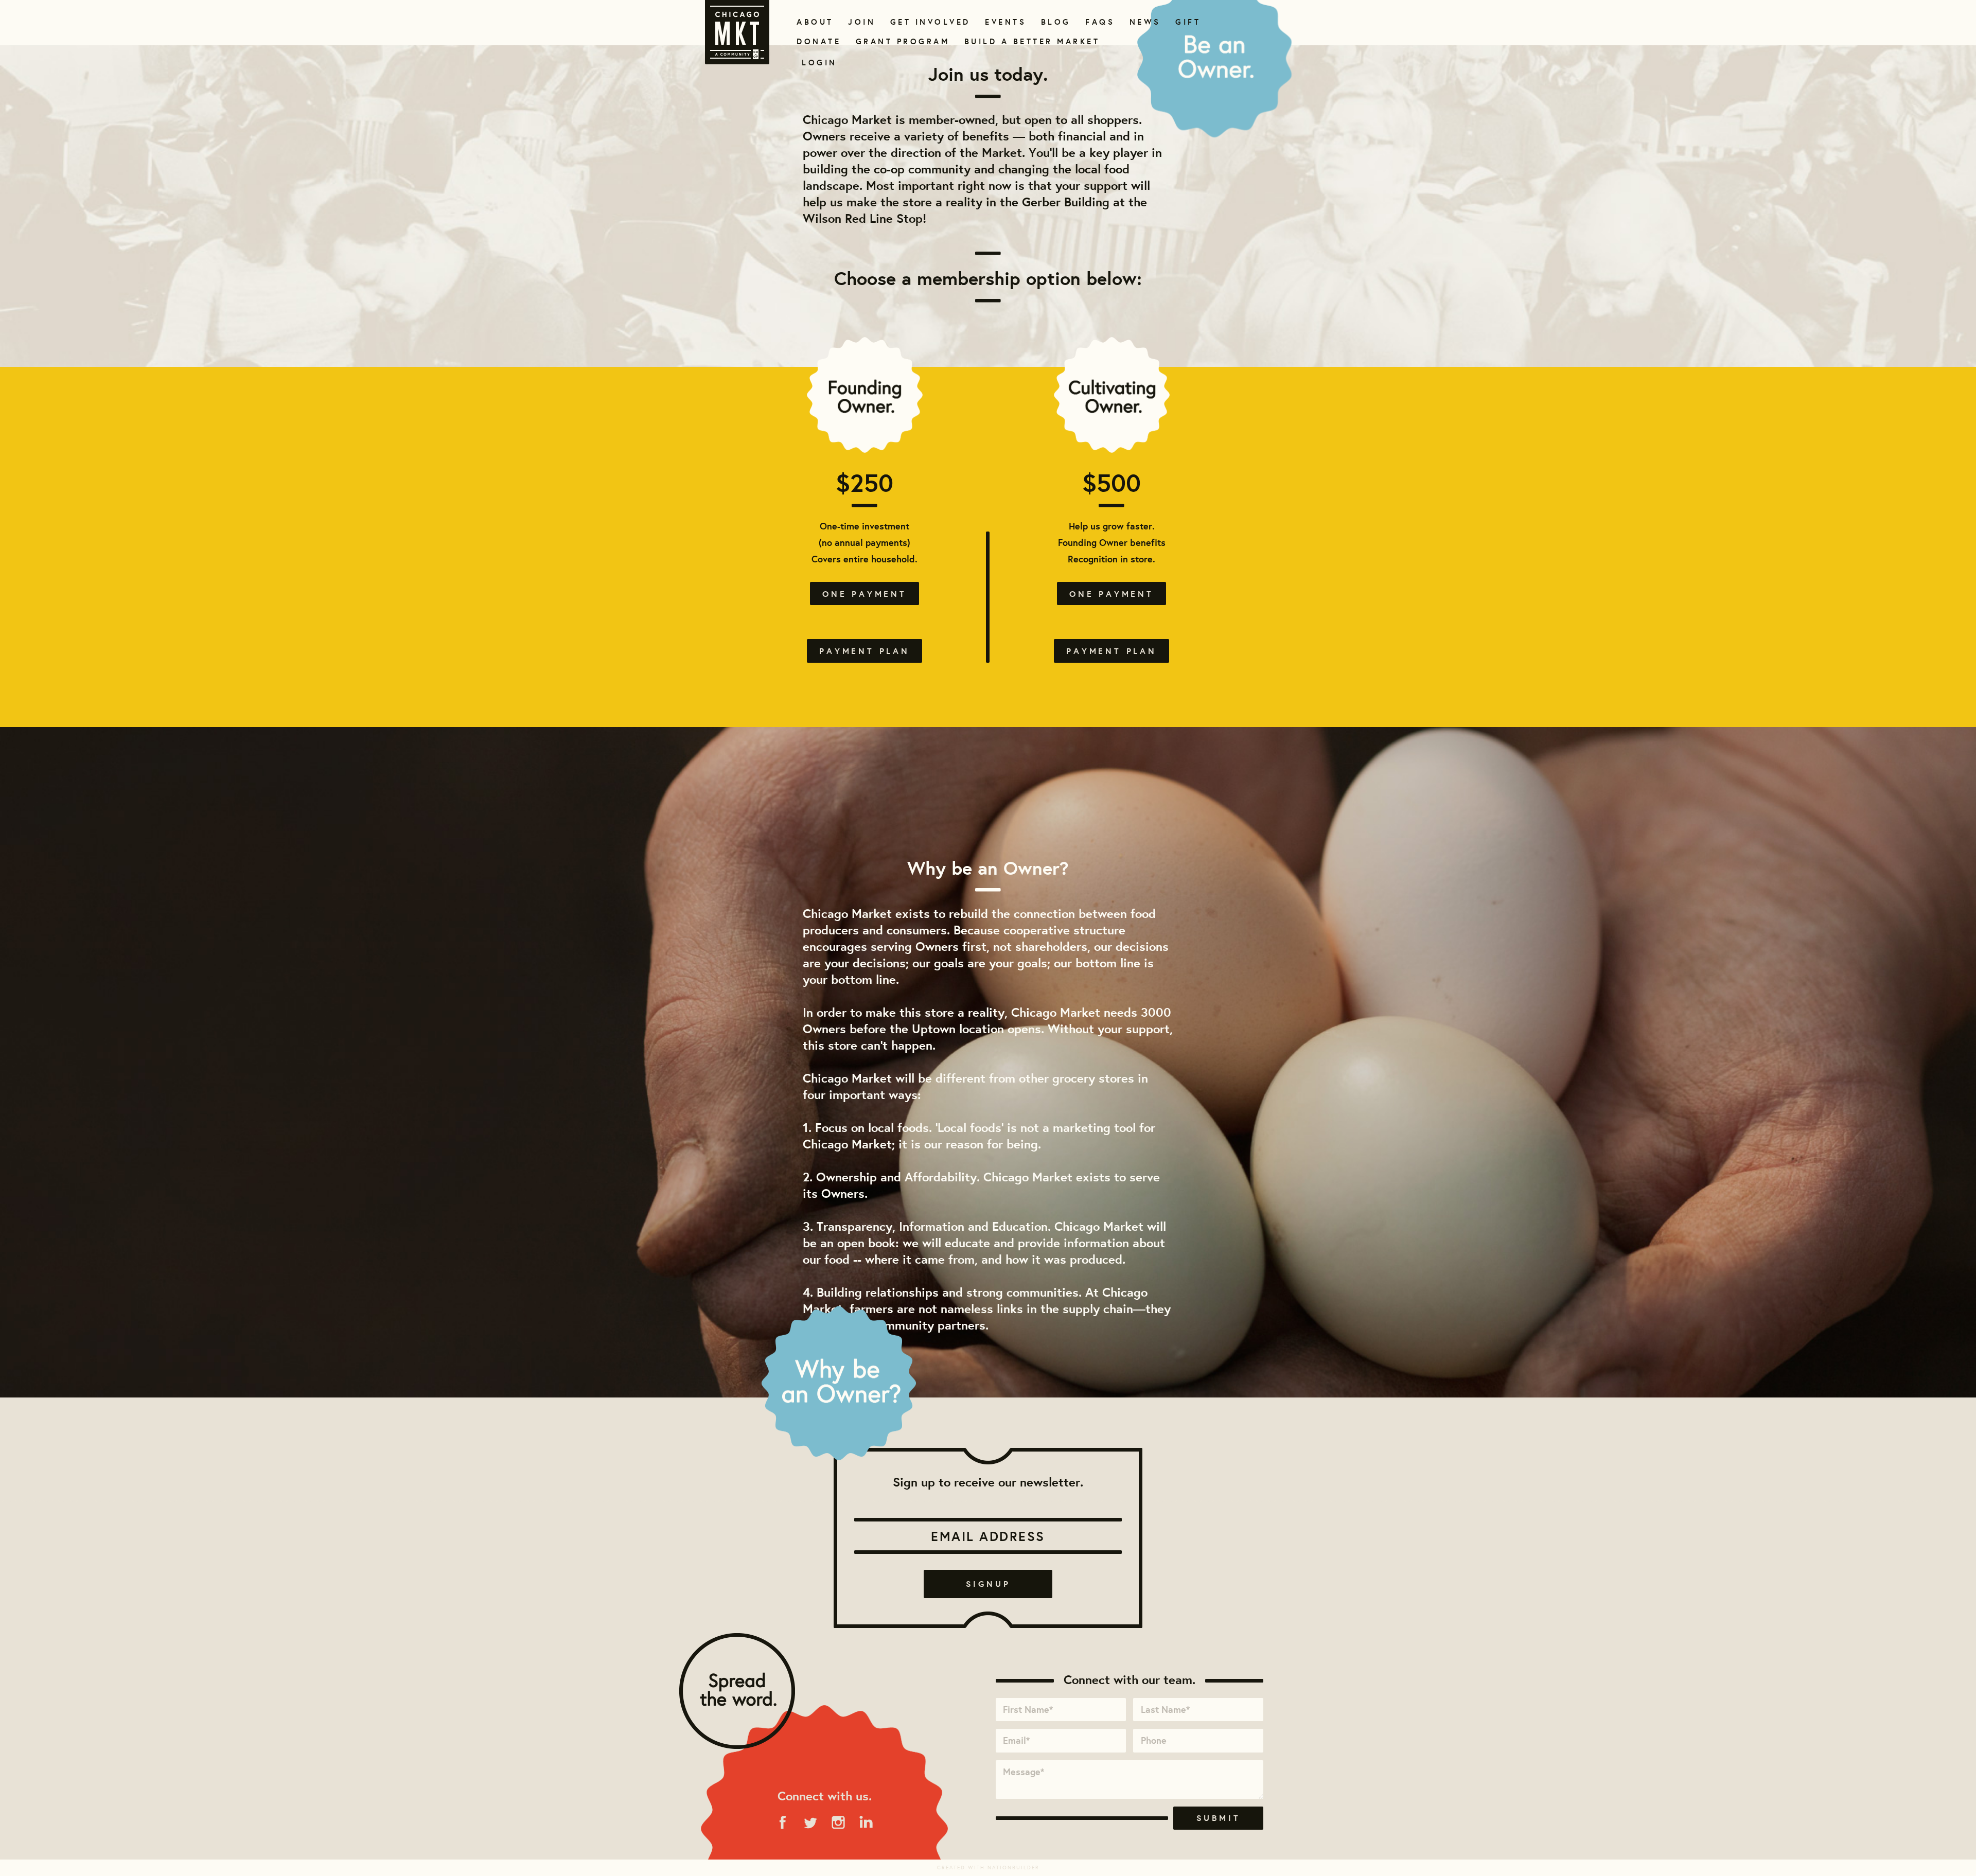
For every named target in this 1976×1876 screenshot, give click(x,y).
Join (860, 22)
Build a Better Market (1026, 41)
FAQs (1099, 22)
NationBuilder (1013, 1868)
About (813, 22)
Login (819, 63)
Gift (1187, 22)
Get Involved (927, 22)
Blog (1055, 22)
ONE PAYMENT (864, 594)
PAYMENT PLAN (864, 651)
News (1144, 22)
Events (1004, 22)
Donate (817, 41)
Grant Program (898, 41)
